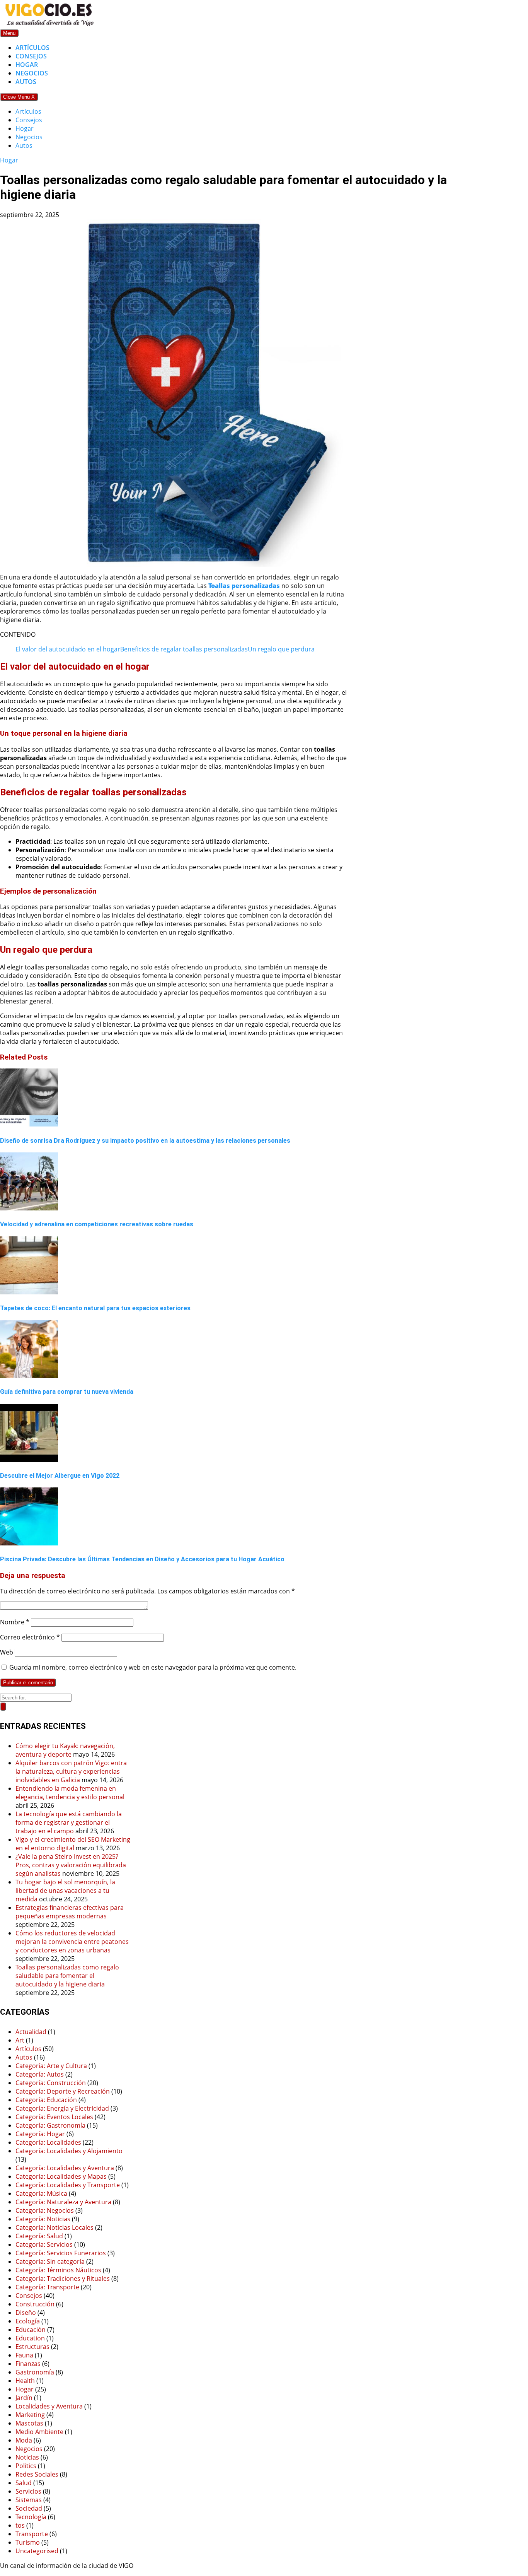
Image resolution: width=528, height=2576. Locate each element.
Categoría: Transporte (47, 2287)
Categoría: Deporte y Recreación (63, 2091)
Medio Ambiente (39, 2432)
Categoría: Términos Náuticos (58, 2270)
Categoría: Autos (40, 2074)
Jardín (24, 2398)
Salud (24, 2483)
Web (7, 1652)
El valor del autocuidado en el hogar (68, 649)
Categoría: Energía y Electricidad (62, 2108)
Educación (31, 2330)
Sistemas (29, 2500)
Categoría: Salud (39, 2236)
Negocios (32, 73)
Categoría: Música (41, 2193)
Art (20, 2040)
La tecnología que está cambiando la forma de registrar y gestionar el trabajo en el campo (69, 1822)
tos (20, 2525)
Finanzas (28, 2364)
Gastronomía (35, 2372)
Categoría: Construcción (51, 2083)
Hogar (27, 65)
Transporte (32, 2534)
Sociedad (29, 2508)
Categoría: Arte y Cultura (51, 2066)
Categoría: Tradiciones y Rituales (63, 2279)
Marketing (30, 2415)
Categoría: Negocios (45, 2210)
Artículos (32, 48)
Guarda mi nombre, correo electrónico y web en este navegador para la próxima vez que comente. (153, 1667)
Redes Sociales (37, 2474)
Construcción (35, 2304)
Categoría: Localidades (48, 2142)
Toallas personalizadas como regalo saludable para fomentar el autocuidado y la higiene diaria (67, 1976)
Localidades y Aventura (49, 2406)
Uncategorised (37, 2551)
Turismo (28, 2542)
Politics (26, 2466)
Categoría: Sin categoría (50, 2261)
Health (25, 2381)
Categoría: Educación (46, 2100)
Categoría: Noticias (43, 2219)
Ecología (28, 2321)
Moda (24, 2440)
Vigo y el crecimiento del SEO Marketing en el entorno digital (73, 1844)
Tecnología (31, 2517)
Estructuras (32, 2347)
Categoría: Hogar (40, 2134)
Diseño (26, 2313)
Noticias (27, 2457)
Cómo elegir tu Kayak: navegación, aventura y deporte (65, 1750)
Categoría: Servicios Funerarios (61, 2253)
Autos (26, 82)
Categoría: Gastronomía (50, 2125)
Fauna (24, 2355)
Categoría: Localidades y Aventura (65, 2168)
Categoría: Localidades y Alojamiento (69, 2151)
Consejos (31, 56)
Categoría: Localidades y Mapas (61, 2176)
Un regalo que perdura (281, 649)
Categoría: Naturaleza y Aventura (63, 2202)
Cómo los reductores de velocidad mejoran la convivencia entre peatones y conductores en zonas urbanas (72, 1942)
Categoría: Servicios (44, 2244)
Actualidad (31, 2032)
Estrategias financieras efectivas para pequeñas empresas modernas (70, 1912)
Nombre (15, 1622)
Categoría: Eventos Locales (54, 2117)
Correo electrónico (30, 1637)
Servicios (28, 2491)
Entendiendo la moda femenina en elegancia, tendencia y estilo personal (70, 1793)
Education (30, 2338)
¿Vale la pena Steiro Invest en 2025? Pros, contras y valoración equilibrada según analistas (71, 1865)
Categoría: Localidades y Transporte (68, 2185)
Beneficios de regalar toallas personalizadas (184, 649)
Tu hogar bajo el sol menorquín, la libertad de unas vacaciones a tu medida (65, 1891)
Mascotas (29, 2423)
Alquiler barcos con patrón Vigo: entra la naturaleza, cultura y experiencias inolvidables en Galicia (71, 1771)
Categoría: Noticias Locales (55, 2227)
